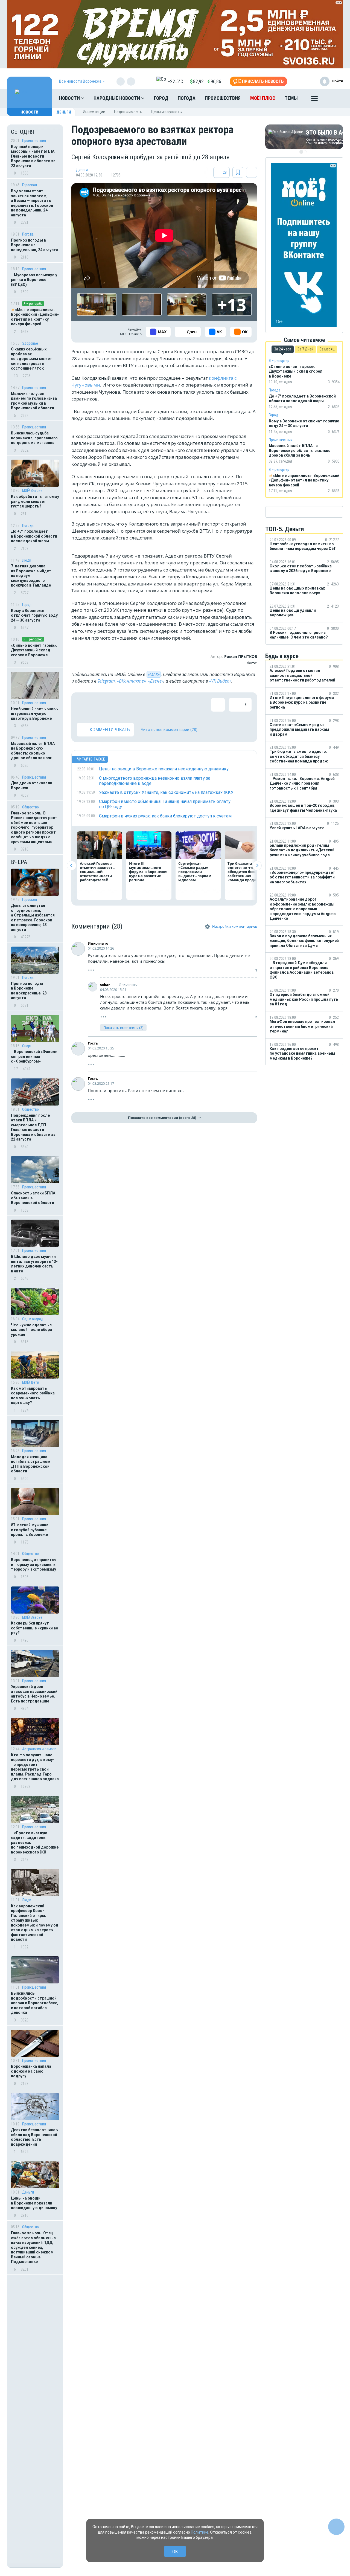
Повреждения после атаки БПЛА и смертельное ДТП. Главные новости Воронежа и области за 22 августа (33, 1127)
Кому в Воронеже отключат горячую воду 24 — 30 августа (34, 615)
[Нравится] (84, 705)
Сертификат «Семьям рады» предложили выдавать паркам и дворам (195, 872)
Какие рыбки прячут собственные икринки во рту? (35, 1628)
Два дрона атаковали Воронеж (32, 785)
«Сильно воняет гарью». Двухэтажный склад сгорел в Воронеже (34, 650)
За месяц (327, 349)
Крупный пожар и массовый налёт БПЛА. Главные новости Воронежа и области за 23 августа (33, 156)
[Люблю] (119, 705)
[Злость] (173, 705)
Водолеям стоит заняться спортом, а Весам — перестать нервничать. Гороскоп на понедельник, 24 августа (32, 203)
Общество (30, 807)
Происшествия (223, 98)
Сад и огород (33, 1319)
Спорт (27, 1046)
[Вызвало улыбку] (101, 705)
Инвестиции (94, 112)
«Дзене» (156, 681)
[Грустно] (155, 705)
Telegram (106, 681)
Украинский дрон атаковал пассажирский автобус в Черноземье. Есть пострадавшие (34, 1694)
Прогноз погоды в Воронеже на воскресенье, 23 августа (29, 991)
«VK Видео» (220, 681)
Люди (27, 560)
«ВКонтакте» (131, 681)
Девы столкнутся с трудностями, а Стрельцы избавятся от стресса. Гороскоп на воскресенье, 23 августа (33, 918)
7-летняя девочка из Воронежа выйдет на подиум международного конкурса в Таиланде (31, 576)
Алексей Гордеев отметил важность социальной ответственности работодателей (97, 872)
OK (175, 2552)
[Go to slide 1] (301, 152)
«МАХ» (154, 674)
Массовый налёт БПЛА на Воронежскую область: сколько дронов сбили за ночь (33, 751)
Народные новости (117, 98)
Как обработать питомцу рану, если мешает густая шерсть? (35, 501)
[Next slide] (257, 865)
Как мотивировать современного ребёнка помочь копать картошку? (33, 1396)
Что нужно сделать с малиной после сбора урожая (31, 1330)
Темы (291, 98)
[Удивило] (137, 705)
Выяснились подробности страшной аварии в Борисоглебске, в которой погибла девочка (35, 2003)
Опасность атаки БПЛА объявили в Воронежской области (33, 1198)
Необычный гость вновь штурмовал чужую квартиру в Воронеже (34, 714)
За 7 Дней (305, 349)
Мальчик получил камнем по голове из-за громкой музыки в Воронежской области (34, 401)
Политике (200, 2532)
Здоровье (30, 343)
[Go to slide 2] (305, 152)
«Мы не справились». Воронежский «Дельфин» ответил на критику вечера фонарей (35, 317)
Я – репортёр (33, 304)
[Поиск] (334, 98)
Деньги (64, 112)
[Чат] (336, 2527)
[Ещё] (314, 100)
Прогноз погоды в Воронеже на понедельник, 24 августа (35, 245)
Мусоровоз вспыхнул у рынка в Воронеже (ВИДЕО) (34, 280)
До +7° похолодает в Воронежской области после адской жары (34, 536)
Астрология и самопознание (41, 1749)
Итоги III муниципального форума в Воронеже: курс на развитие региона (148, 872)
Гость (93, 1043)
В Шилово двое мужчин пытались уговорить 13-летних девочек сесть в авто (34, 1264)
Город (161, 98)
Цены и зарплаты (167, 112)
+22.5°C (175, 81)
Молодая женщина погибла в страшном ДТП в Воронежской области (31, 1464)
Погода (187, 98)
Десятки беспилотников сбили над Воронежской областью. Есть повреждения (34, 2137)
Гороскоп (30, 185)
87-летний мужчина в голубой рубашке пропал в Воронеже (30, 1530)
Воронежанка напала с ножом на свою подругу (31, 2071)
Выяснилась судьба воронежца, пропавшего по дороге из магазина (34, 438)
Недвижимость (128, 112)
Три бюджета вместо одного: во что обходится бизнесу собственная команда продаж (247, 872)
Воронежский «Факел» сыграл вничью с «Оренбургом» (34, 1056)
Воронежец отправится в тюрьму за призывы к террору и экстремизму (34, 1564)
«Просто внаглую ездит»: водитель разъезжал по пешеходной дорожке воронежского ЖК (35, 1843)
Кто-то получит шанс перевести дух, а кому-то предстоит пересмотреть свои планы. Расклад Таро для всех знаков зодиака (35, 1767)
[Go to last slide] (72, 865)
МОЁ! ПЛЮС (263, 98)
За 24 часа (283, 349)
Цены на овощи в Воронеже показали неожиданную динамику (34, 2203)
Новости (70, 98)
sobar (105, 985)
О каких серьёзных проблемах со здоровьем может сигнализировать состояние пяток (32, 359)
